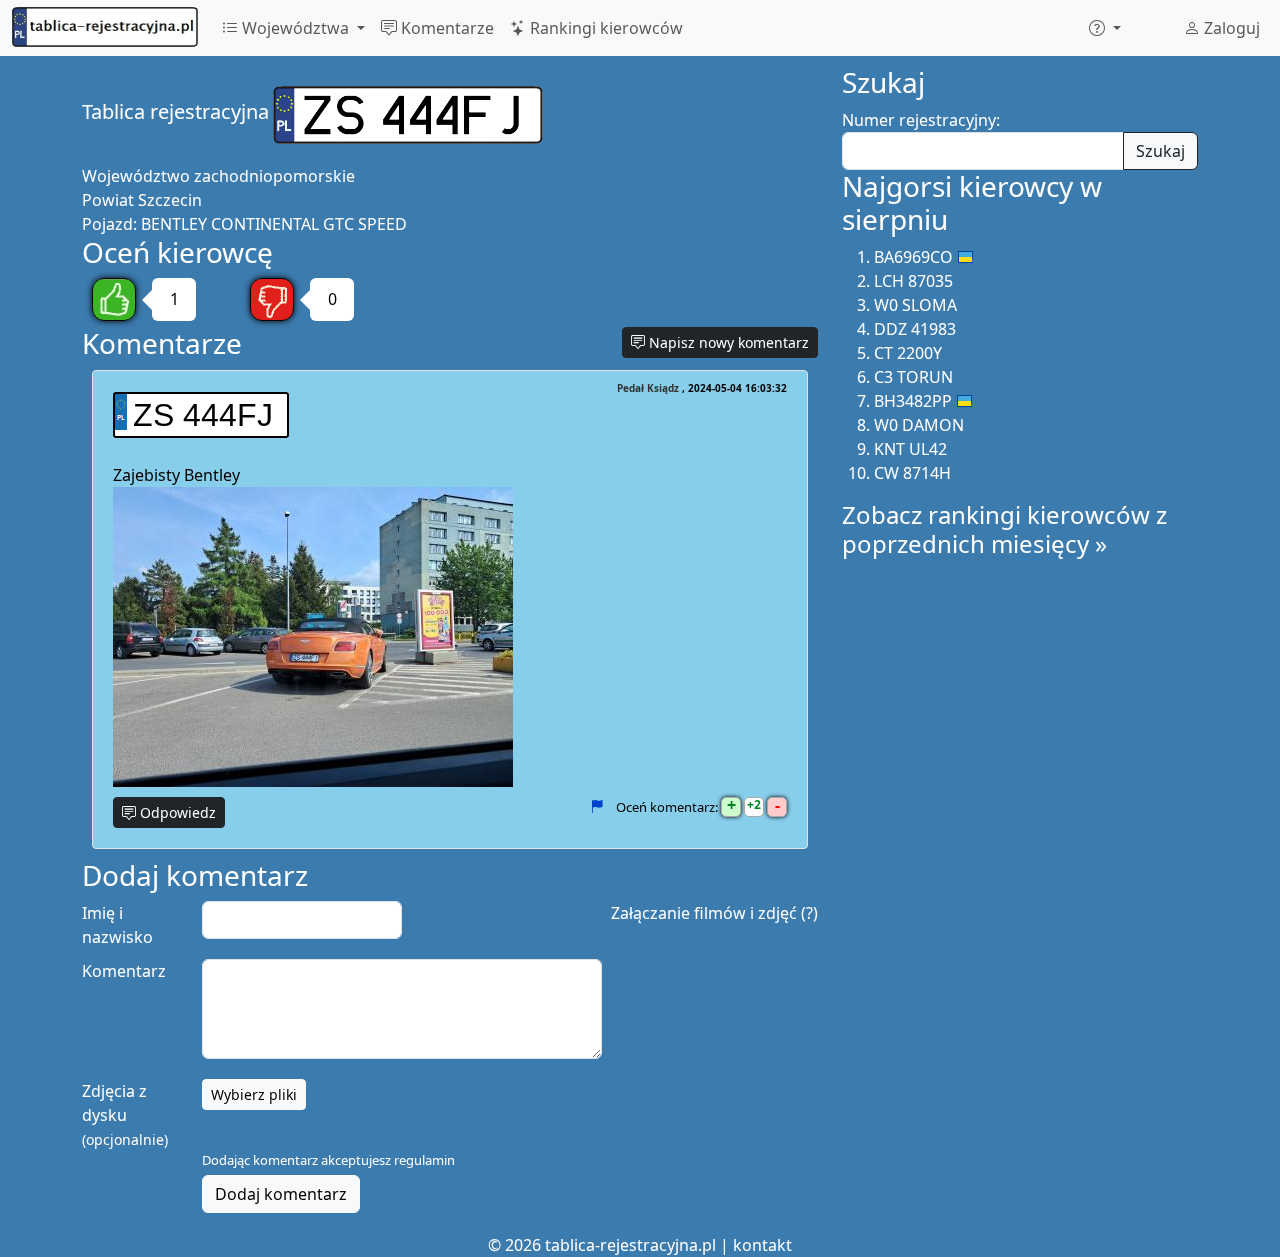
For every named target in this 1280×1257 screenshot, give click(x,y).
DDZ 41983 (915, 329)
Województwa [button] (295, 28)
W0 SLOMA (915, 305)
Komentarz (124, 971)
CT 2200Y (908, 353)
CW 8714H (912, 473)
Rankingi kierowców (604, 28)
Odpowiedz (176, 812)
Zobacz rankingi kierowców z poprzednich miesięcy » (1004, 529)
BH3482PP (913, 401)
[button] (1105, 28)
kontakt (762, 1245)
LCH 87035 (913, 281)
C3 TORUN (913, 377)
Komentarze (445, 28)
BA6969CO (913, 257)
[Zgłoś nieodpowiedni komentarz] (596, 807)
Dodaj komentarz (281, 1194)
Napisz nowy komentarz (727, 342)
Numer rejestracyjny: (921, 120)
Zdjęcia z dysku (125, 1114)
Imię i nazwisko (117, 925)
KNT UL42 (910, 449)
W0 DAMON (919, 425)
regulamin (424, 1160)
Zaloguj (1230, 28)
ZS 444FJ (203, 415)
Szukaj (1160, 151)
